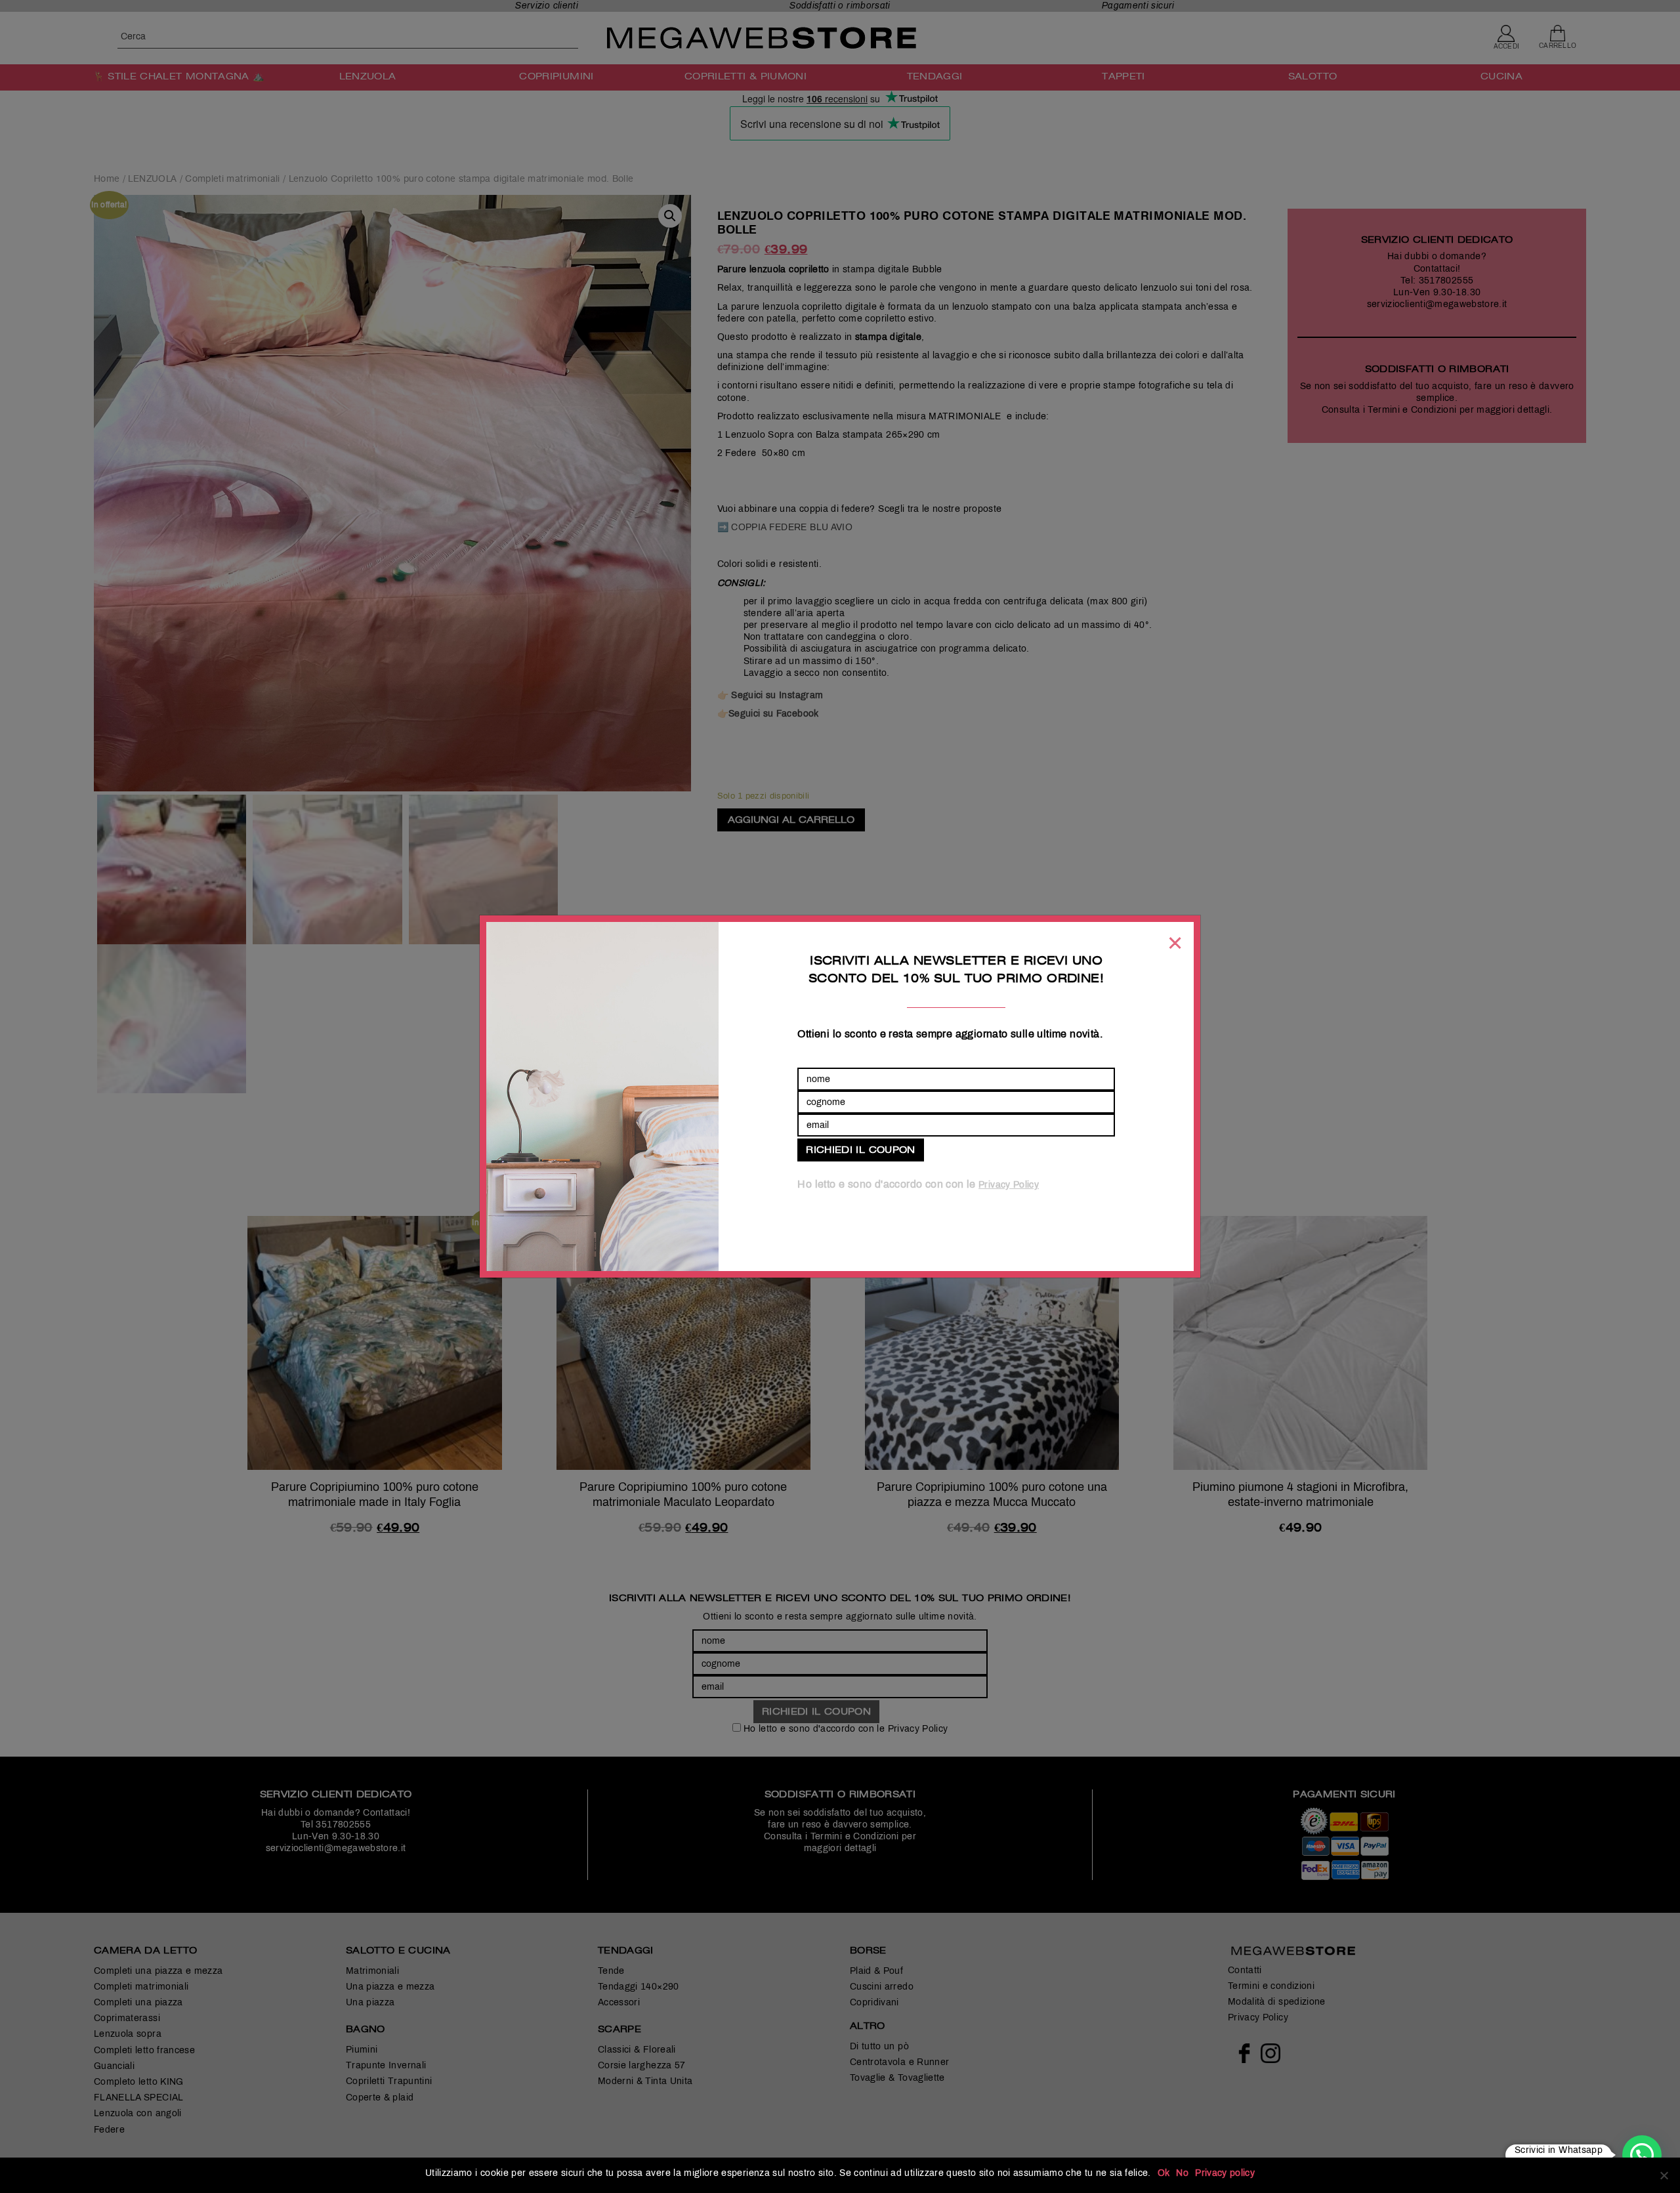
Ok (1164, 2173)
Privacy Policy (1009, 1185)
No (1182, 2173)
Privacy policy (1225, 2173)
